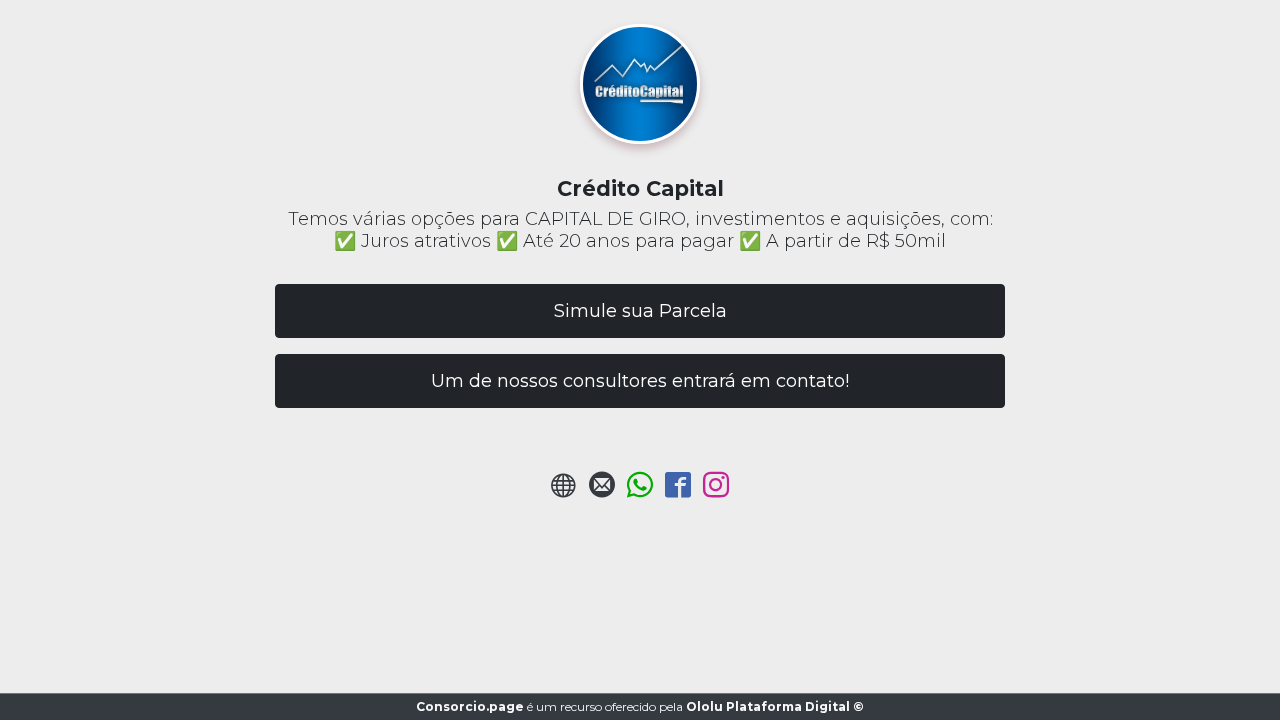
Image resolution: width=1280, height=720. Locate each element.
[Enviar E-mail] (602, 490)
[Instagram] (716, 490)
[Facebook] (678, 490)
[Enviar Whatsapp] (640, 490)
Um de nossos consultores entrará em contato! (640, 381)
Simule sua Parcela (640, 311)
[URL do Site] (564, 490)
